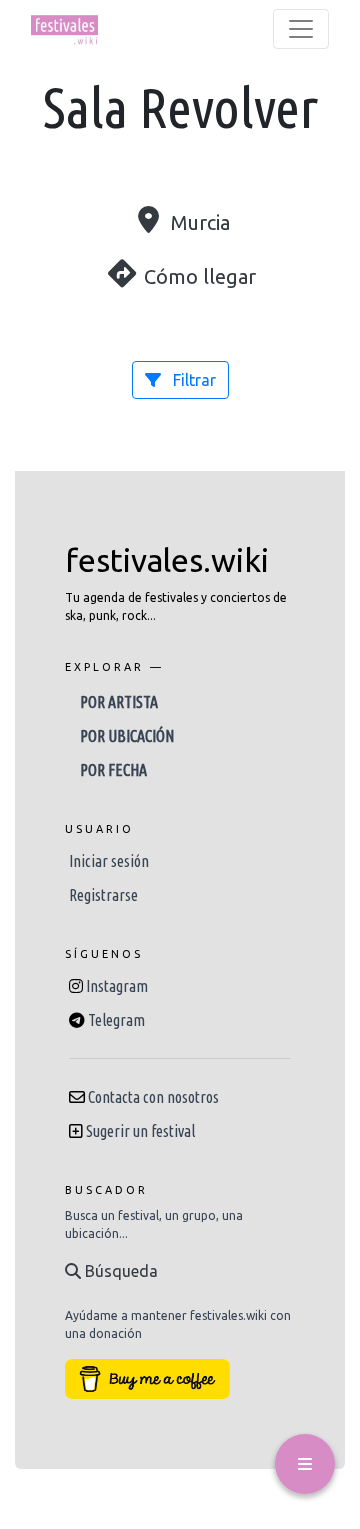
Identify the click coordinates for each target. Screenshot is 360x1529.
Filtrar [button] (192, 380)
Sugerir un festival (140, 1131)
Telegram (116, 1020)
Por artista (119, 702)
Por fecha (113, 770)
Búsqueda (119, 1271)
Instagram (117, 986)
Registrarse (103, 895)
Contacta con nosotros (153, 1097)
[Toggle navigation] (301, 29)
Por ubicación (127, 736)
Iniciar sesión (109, 861)
